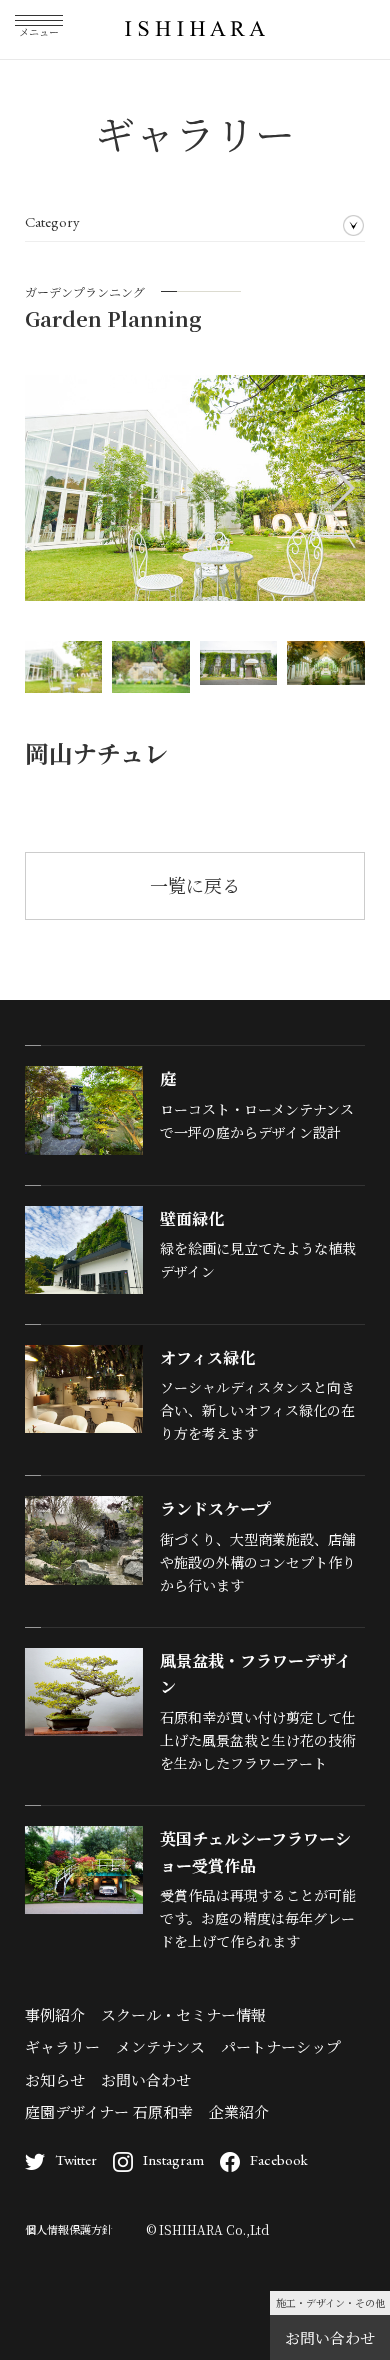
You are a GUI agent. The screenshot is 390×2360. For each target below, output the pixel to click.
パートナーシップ (281, 2046)
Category (52, 221)
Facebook (279, 2159)
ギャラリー (62, 2046)
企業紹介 (239, 2111)
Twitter (76, 2159)
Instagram (173, 2159)
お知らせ (55, 2079)
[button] (341, 488)
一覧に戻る (195, 885)
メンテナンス (160, 2046)
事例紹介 (55, 2014)
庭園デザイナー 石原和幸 (109, 2111)
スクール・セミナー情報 (183, 2014)
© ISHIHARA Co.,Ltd (207, 2229)
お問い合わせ (330, 2337)
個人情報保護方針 (69, 2229)
